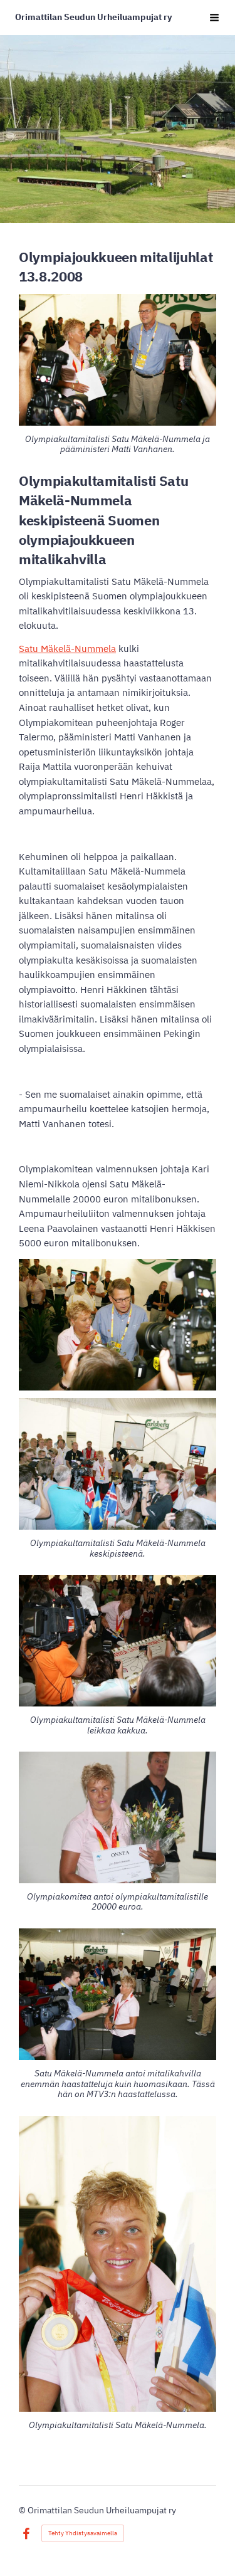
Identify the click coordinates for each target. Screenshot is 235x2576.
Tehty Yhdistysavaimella (83, 2533)
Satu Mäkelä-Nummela (67, 649)
